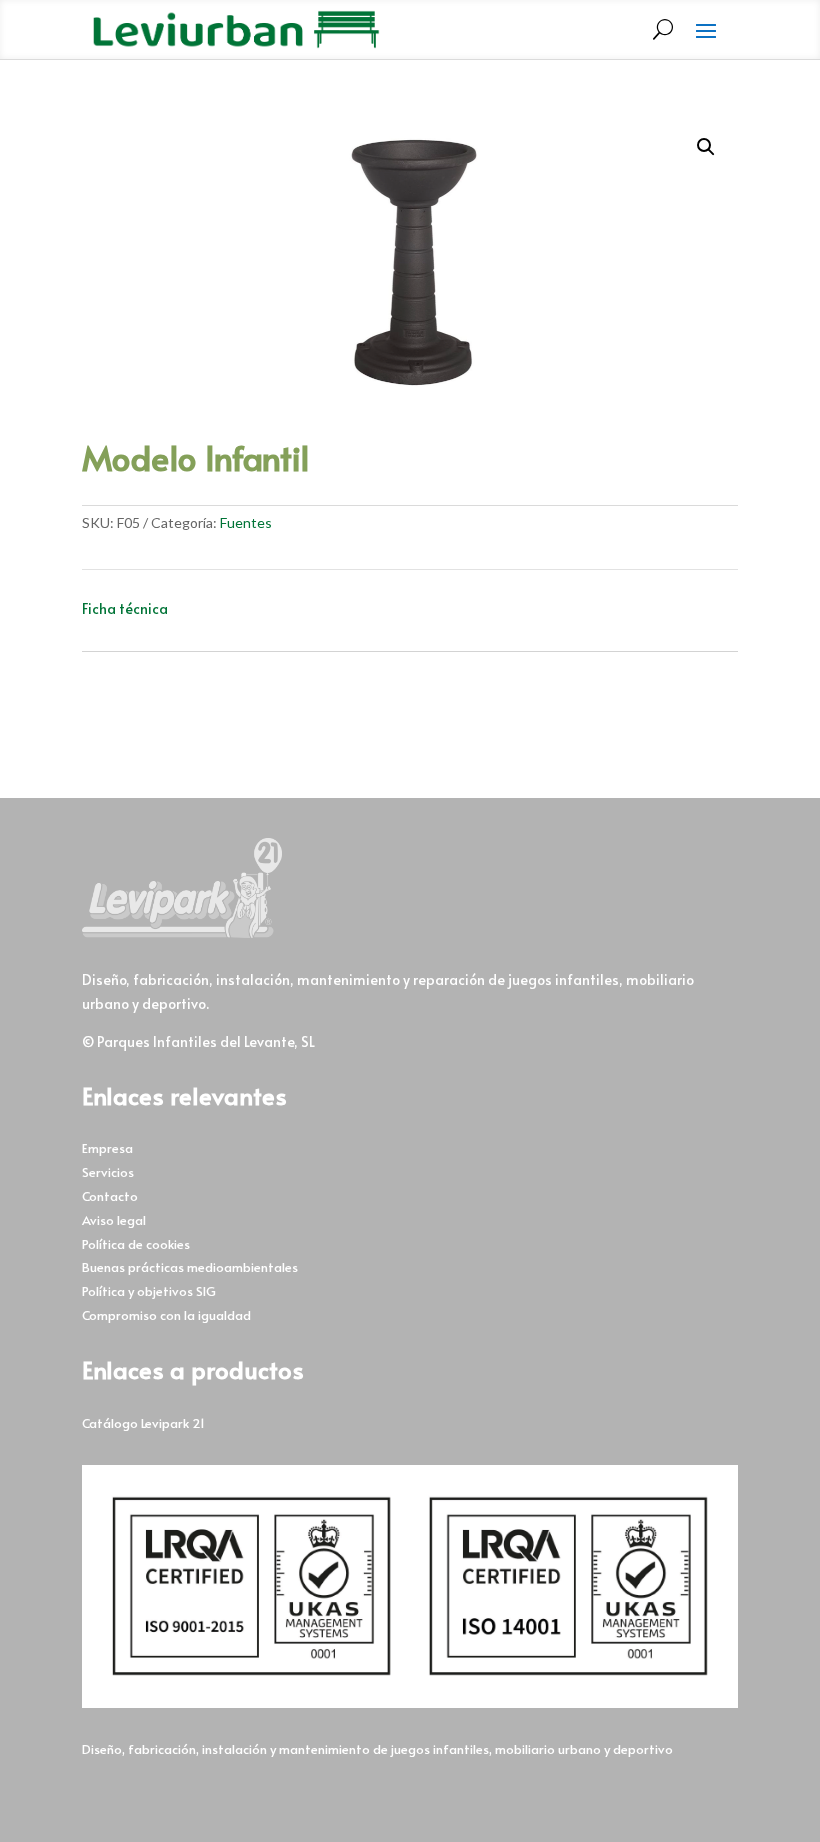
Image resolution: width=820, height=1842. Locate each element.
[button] (706, 147)
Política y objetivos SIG (149, 1291)
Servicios (108, 1172)
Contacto (110, 1196)
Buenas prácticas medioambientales (190, 1267)
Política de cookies (136, 1244)
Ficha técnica (125, 608)
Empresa (107, 1148)
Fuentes (246, 522)
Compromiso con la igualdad (166, 1315)
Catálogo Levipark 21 (143, 1423)
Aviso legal (114, 1220)
